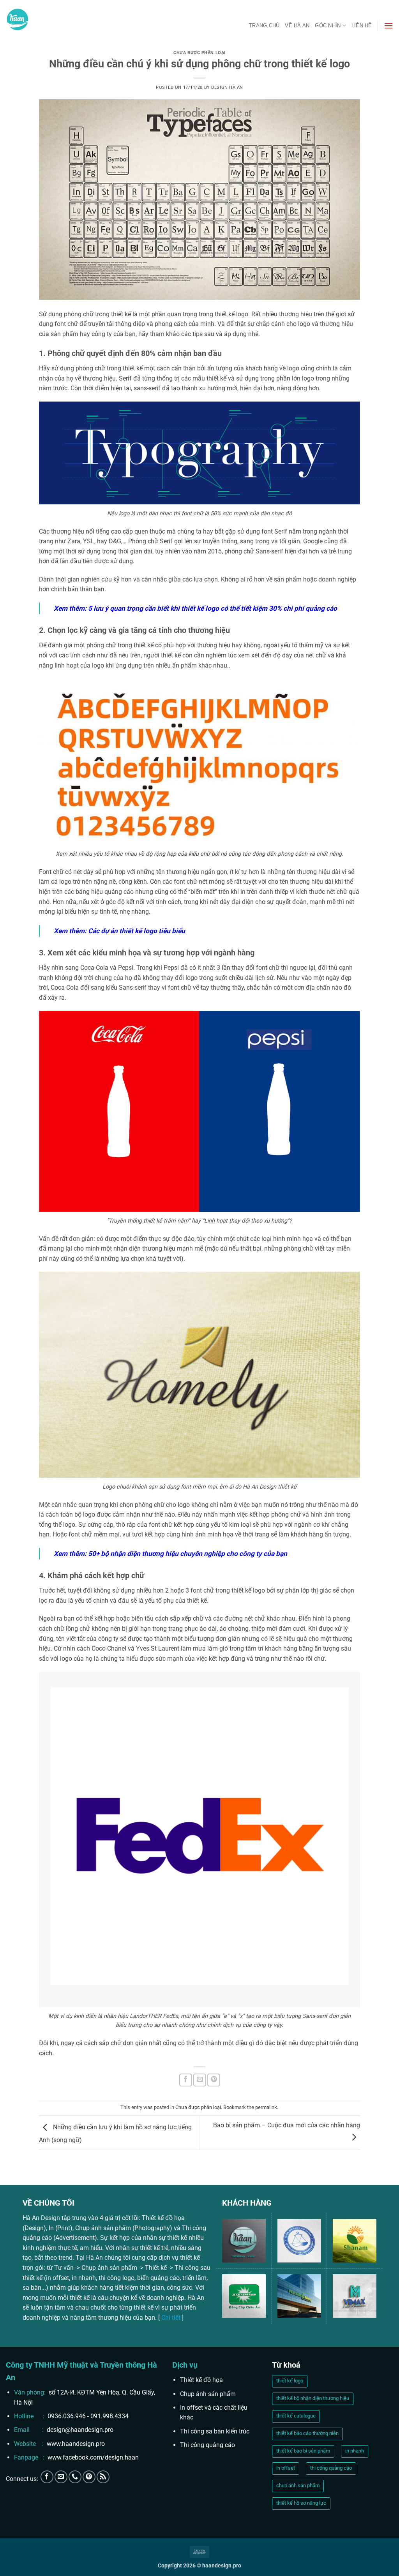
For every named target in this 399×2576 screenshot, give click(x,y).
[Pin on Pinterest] (214, 2080)
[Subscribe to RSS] (103, 2477)
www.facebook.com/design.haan (93, 2457)
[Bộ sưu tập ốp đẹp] (89, 2477)
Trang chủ (264, 26)
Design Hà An (227, 87)
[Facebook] (47, 2477)
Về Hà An (297, 26)
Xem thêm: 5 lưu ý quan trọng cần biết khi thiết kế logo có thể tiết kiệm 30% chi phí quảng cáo (195, 608)
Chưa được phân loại (199, 53)
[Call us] (75, 2477)
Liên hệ (362, 26)
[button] (388, 26)
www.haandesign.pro (76, 2444)
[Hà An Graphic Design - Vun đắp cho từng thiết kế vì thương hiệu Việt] (18, 19)
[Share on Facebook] (186, 2080)
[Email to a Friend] (200, 2080)
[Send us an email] (61, 2477)
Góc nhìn (328, 26)
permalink (266, 2107)
